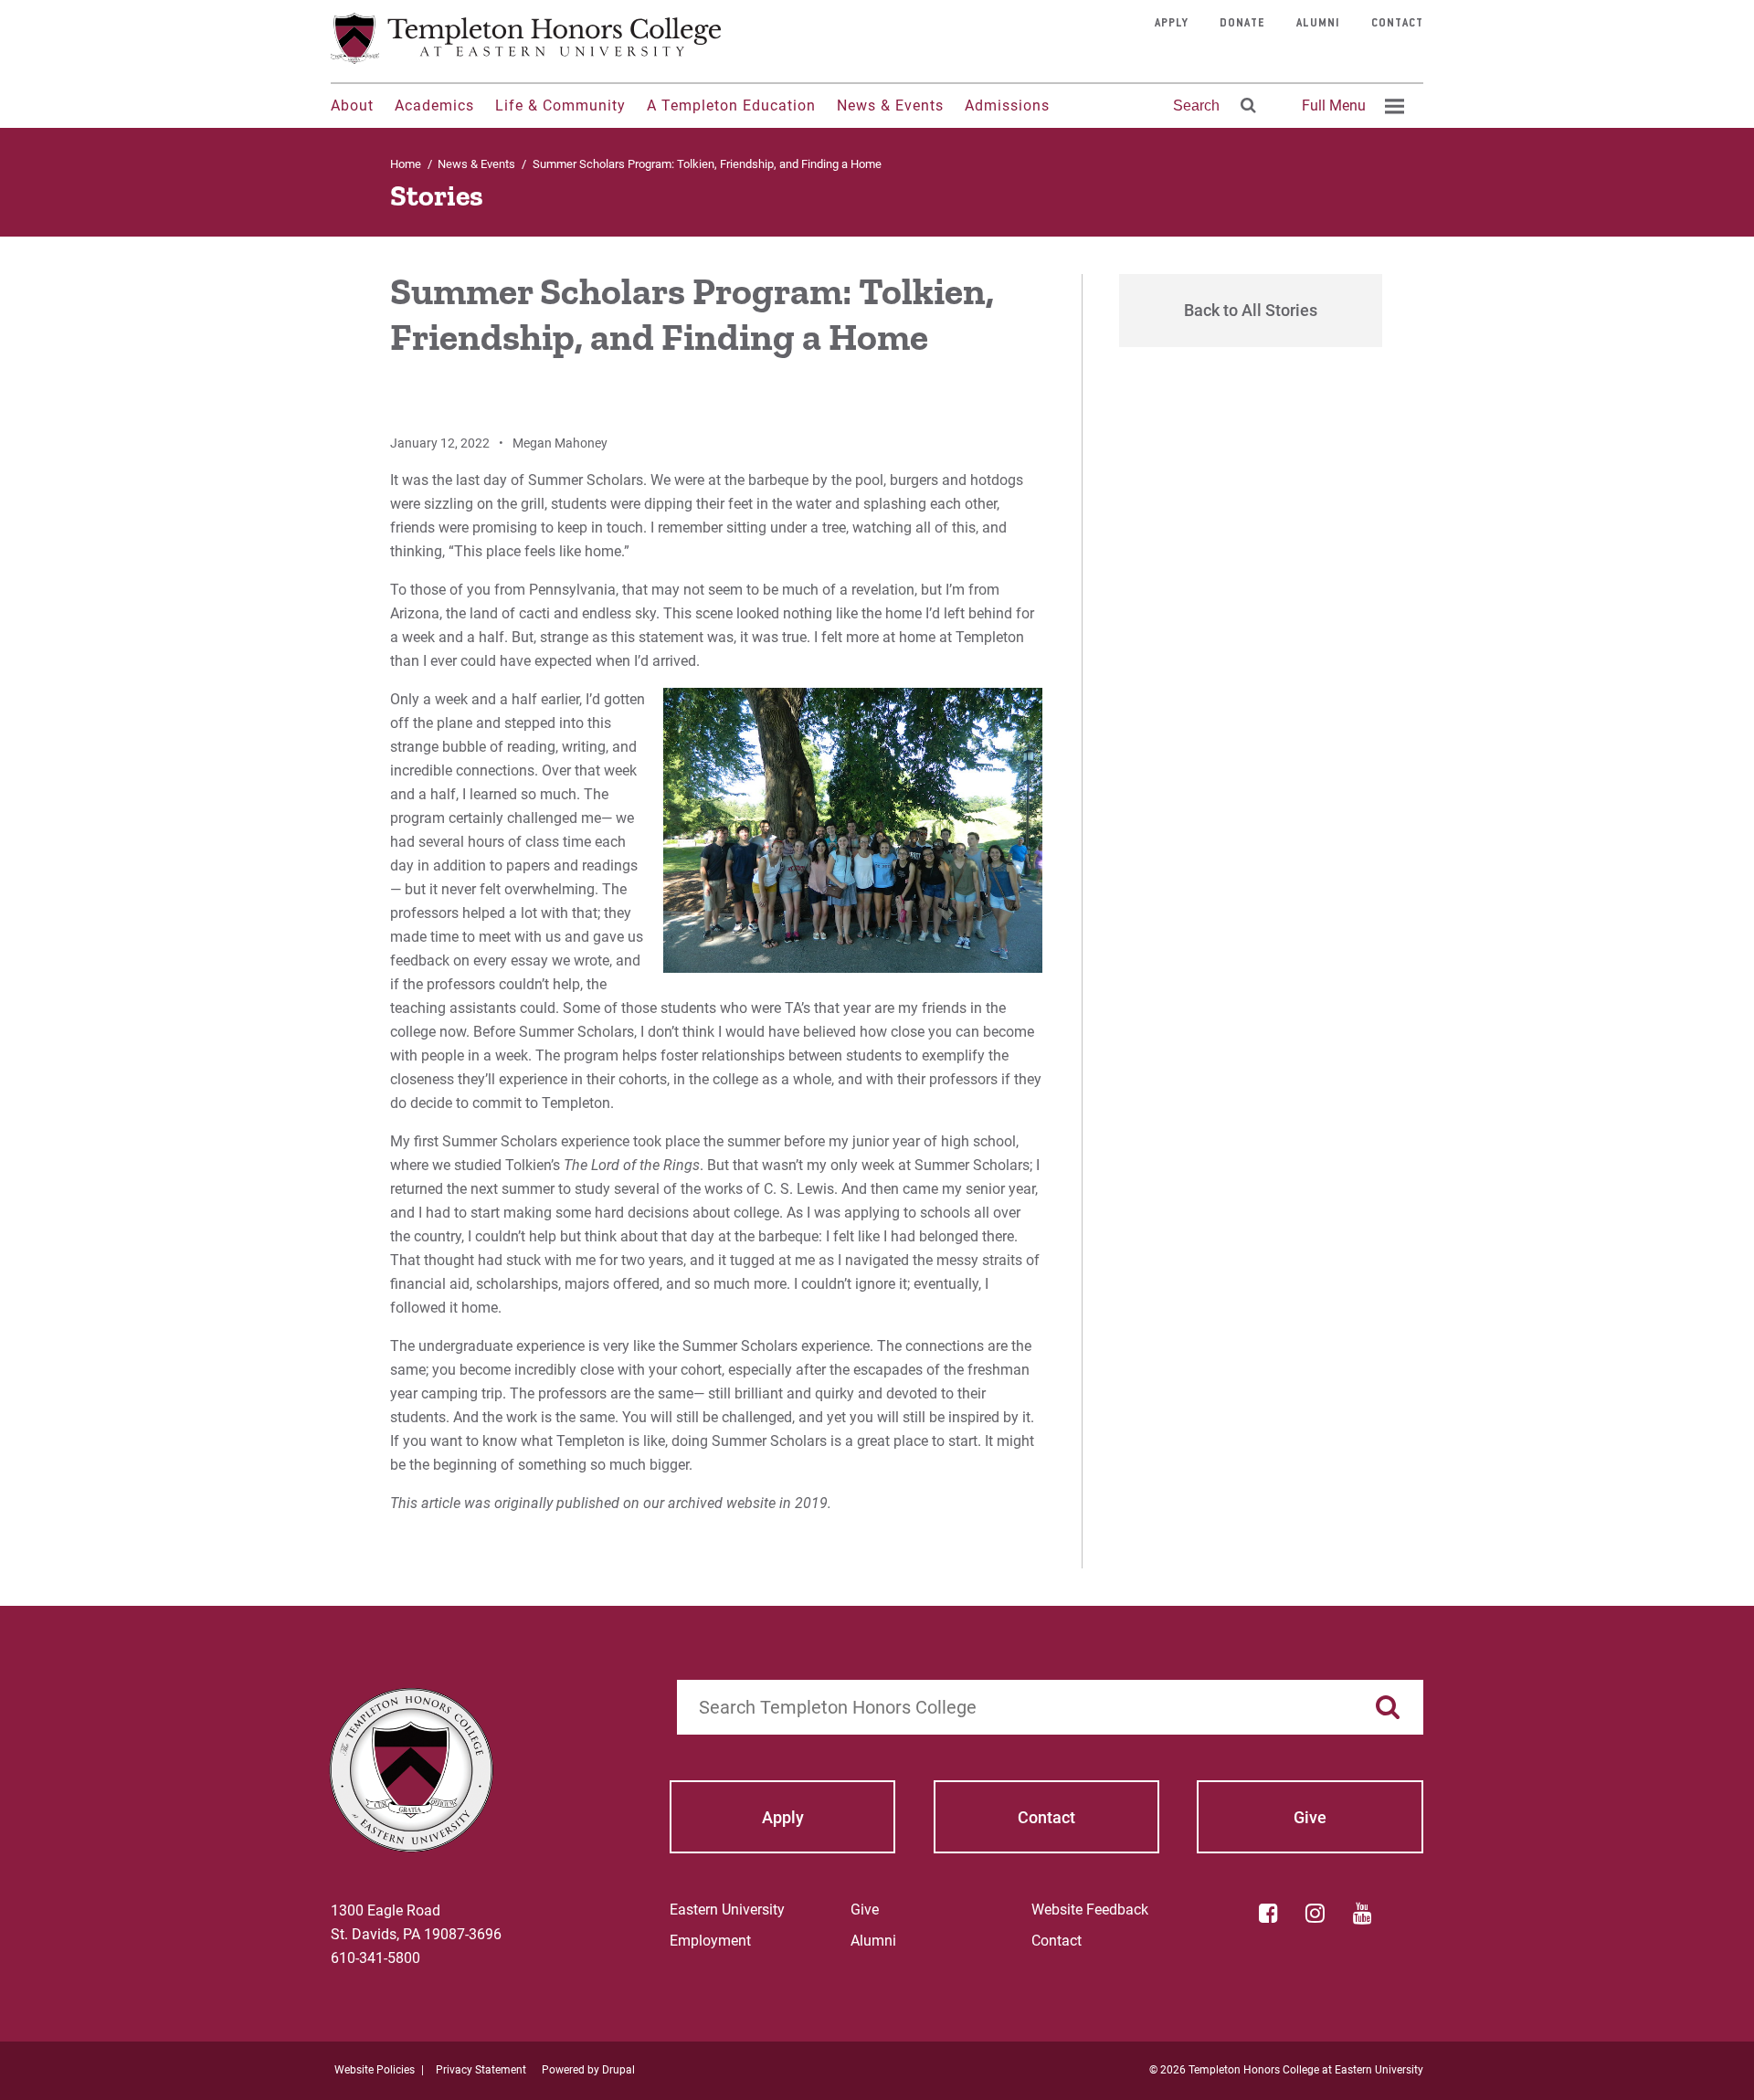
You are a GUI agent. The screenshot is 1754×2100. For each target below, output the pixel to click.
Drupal (618, 2070)
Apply (1172, 24)
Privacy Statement (481, 2070)
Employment (710, 1941)
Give (865, 1910)
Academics (434, 106)
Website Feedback (1090, 1910)
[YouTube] (1362, 1913)
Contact (1397, 24)
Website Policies (375, 2070)
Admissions (1007, 106)
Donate (1242, 24)
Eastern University (727, 1910)
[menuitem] (1350, 106)
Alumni (1318, 24)
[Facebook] (1268, 1913)
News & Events (890, 106)
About (352, 106)
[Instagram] (1315, 1913)
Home (406, 164)
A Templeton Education (731, 106)
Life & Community (560, 106)
